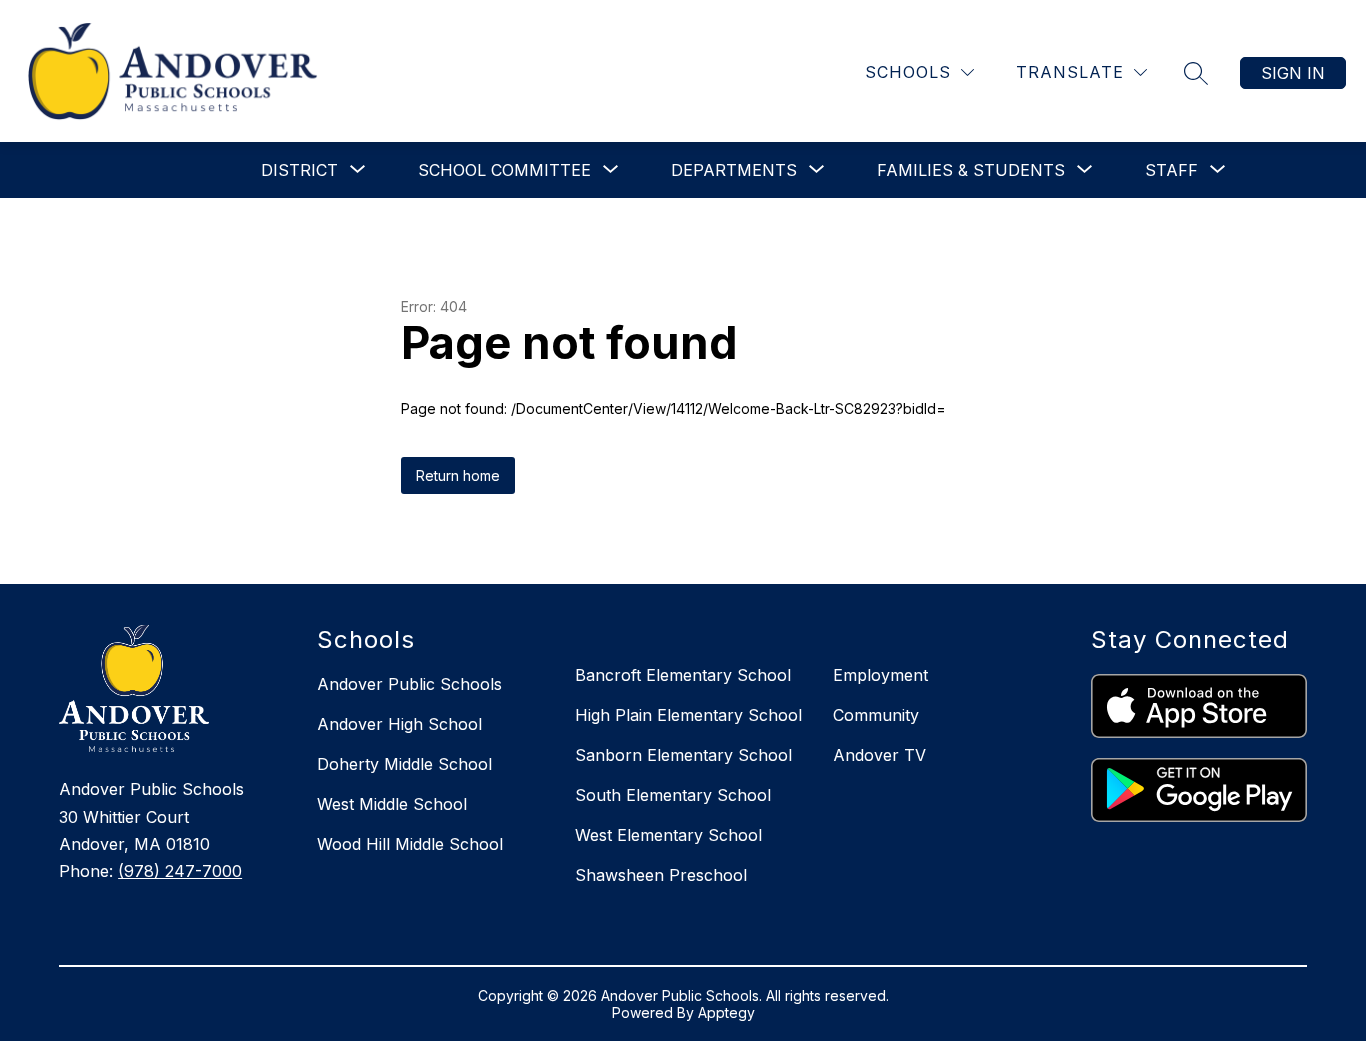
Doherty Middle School (404, 764)
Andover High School (399, 724)
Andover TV (879, 755)
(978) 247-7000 (180, 871)
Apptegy (726, 1012)
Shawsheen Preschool (661, 875)
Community (876, 715)
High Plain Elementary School (688, 715)
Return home (458, 475)
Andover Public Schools (409, 684)
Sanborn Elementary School (683, 755)
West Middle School (392, 804)
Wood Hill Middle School (410, 844)
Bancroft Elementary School (683, 675)
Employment (880, 675)
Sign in (1293, 73)
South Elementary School (673, 795)
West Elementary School (668, 835)
